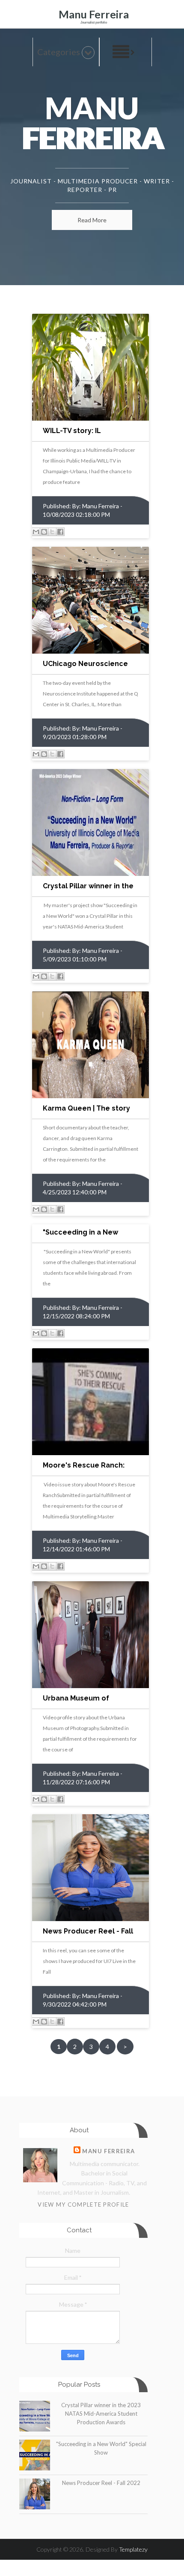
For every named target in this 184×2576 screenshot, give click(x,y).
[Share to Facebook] (60, 532)
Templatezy (133, 2549)
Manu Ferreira (94, 14)
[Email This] (36, 532)
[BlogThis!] (44, 532)
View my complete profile (83, 2205)
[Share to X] (52, 532)
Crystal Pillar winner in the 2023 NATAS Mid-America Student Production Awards (101, 2414)
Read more (92, 220)
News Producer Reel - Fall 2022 (101, 2483)
